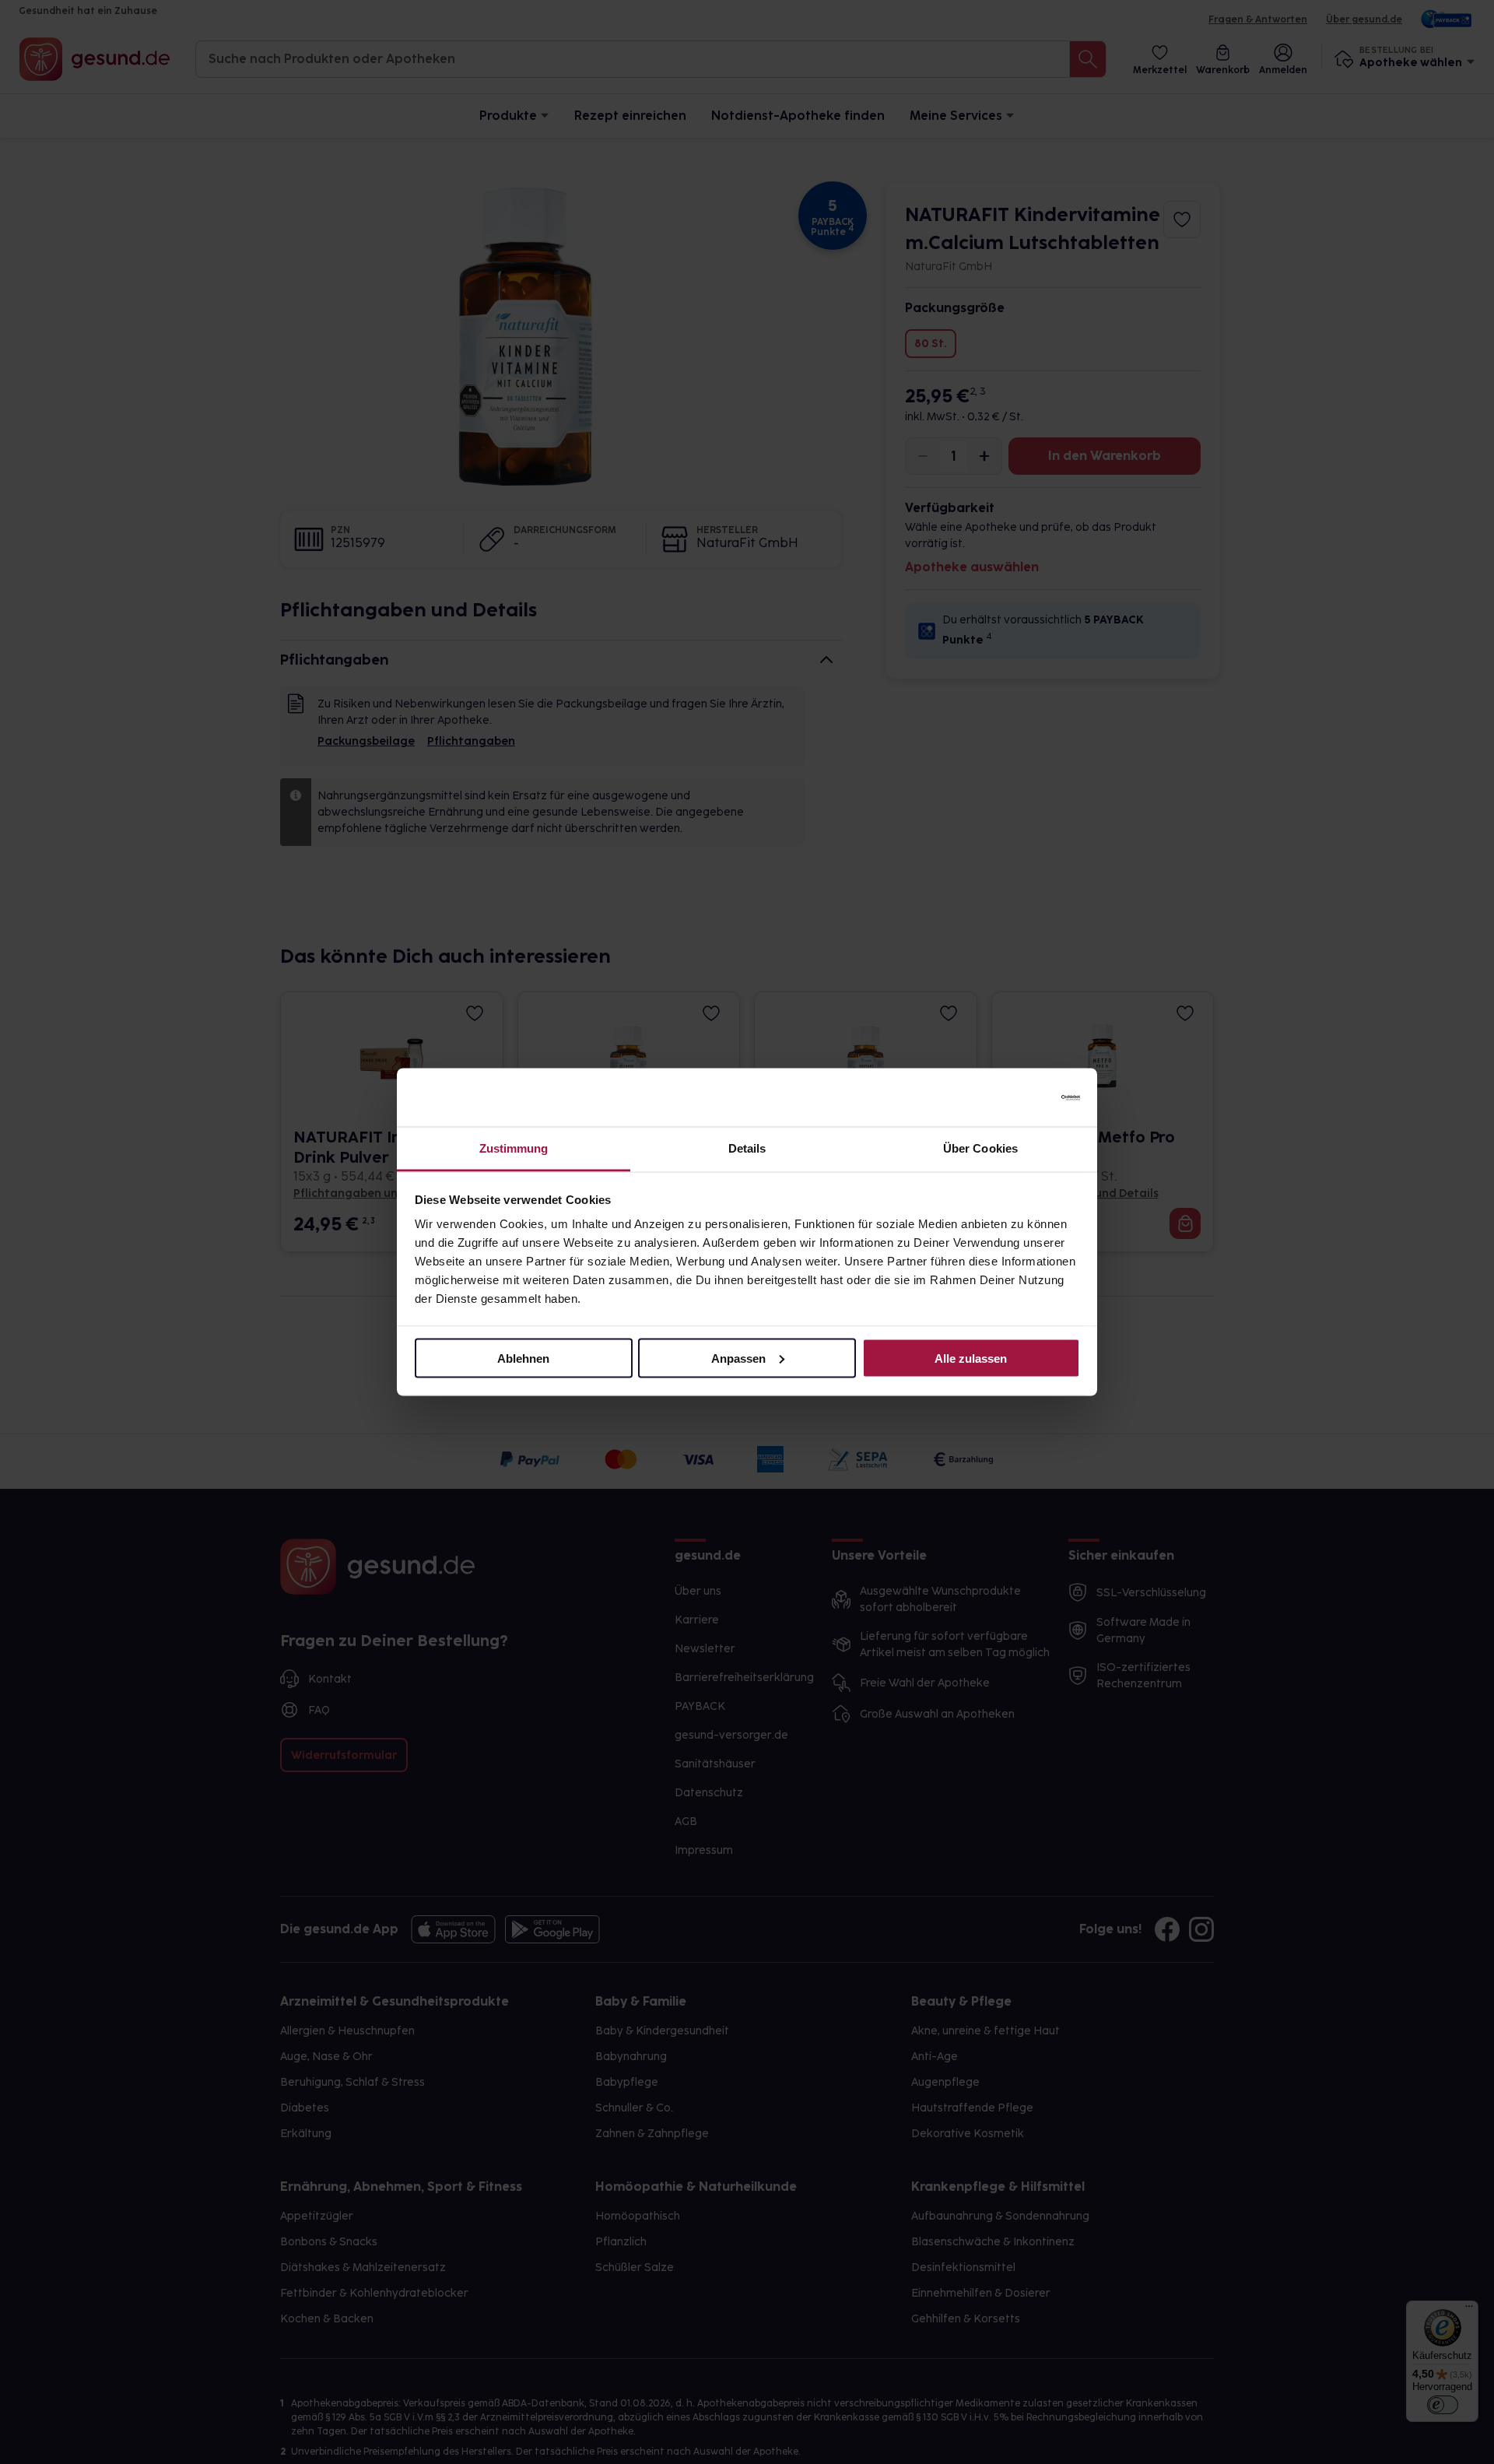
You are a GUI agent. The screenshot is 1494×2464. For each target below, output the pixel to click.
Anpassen (738, 1358)
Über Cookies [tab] (980, 1148)
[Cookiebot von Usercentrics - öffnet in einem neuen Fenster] (1012, 1097)
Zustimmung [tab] (514, 1148)
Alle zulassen (971, 1358)
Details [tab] (747, 1148)
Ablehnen (523, 1358)
